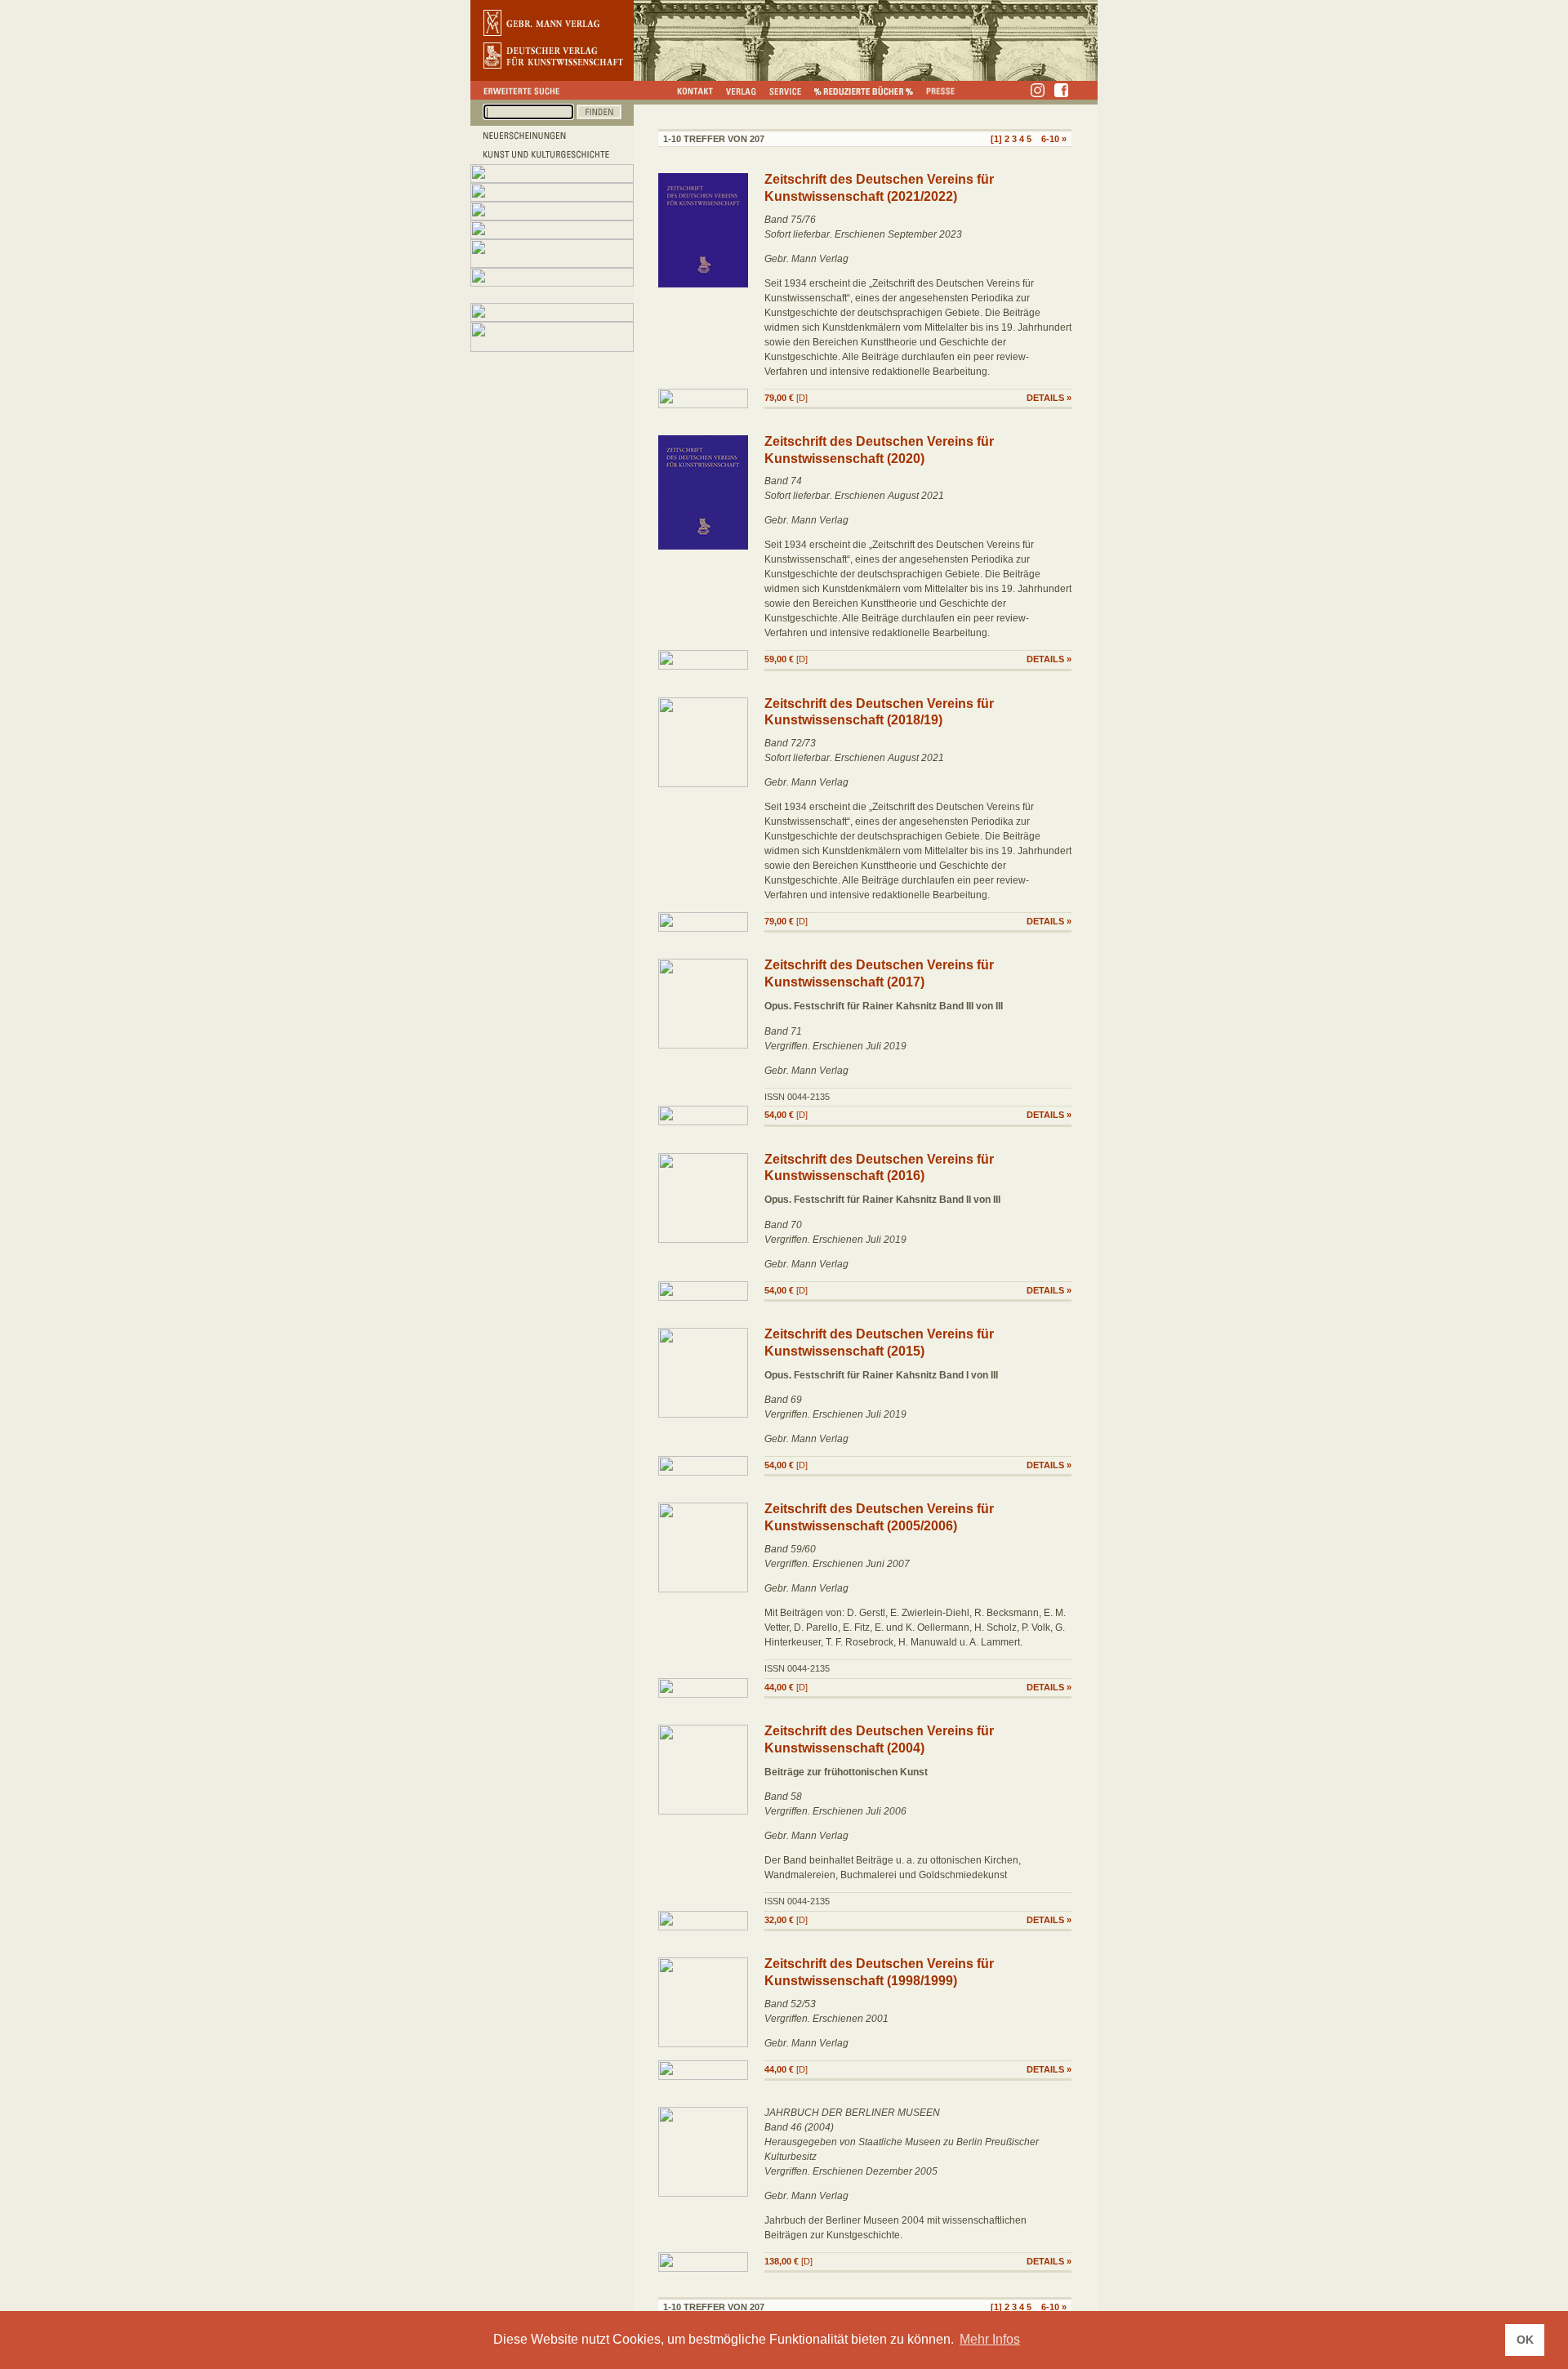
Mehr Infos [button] (990, 2339)
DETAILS (1045, 398)
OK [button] (1525, 2340)
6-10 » (1054, 139)
